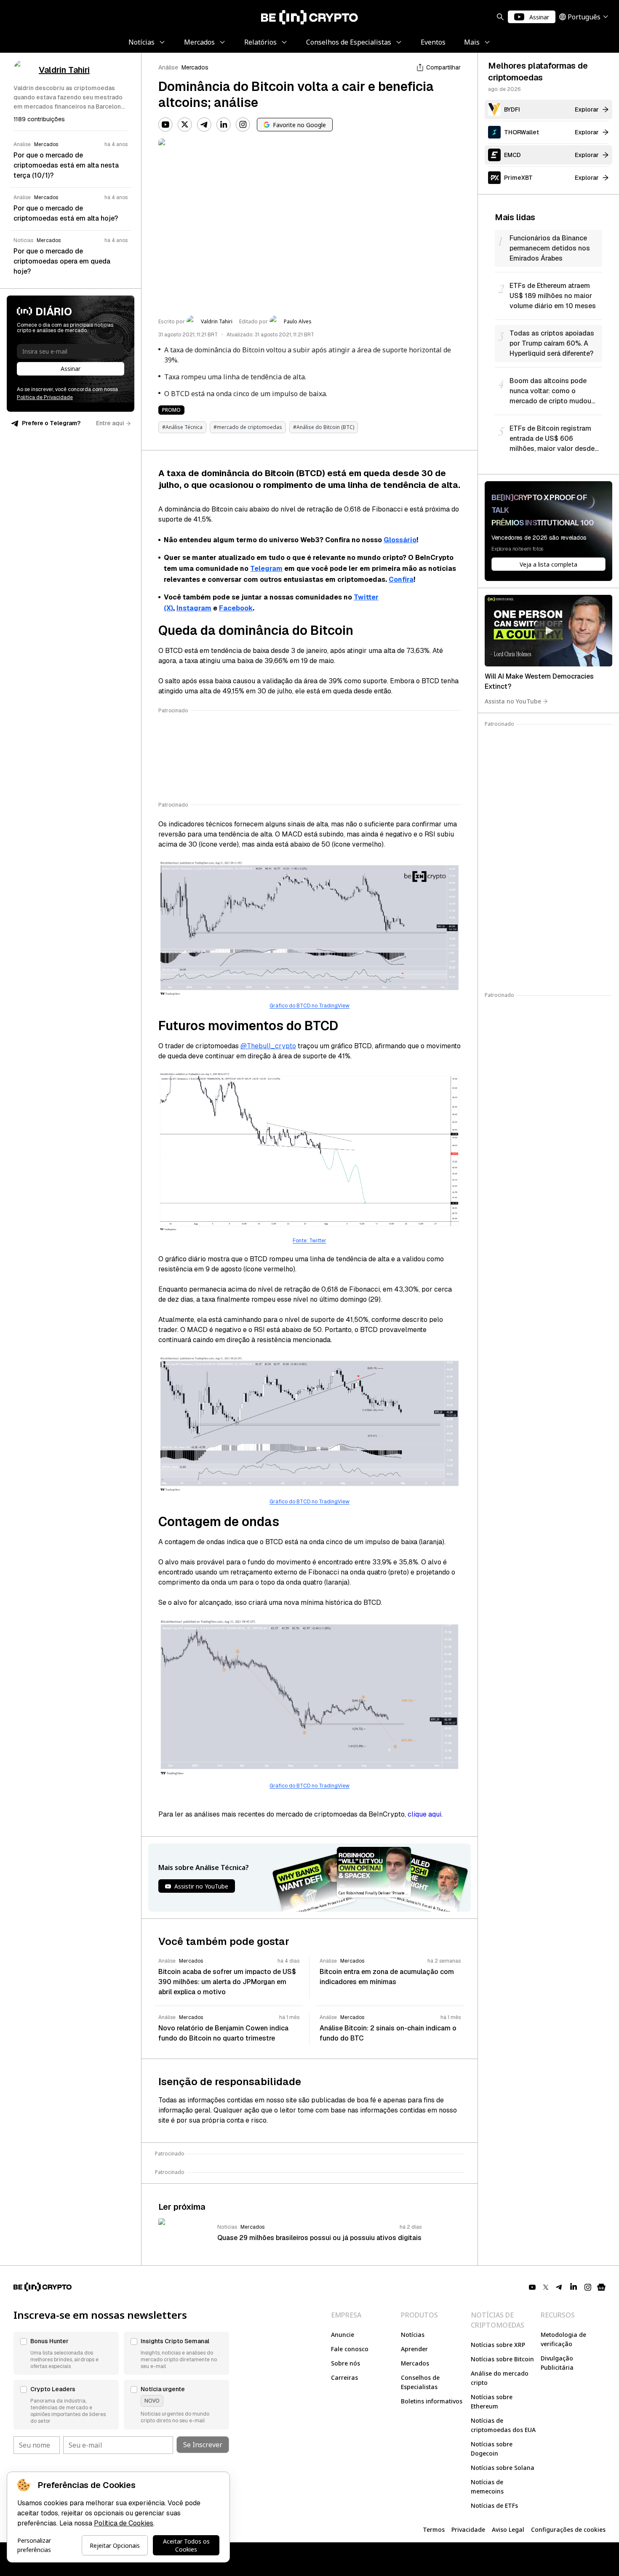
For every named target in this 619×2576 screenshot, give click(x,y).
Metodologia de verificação (563, 2339)
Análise (168, 67)
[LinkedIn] (224, 125)
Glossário (400, 540)
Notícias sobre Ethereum (492, 2402)
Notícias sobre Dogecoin (492, 2449)
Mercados (195, 67)
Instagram (194, 608)
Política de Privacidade (45, 397)
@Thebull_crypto (268, 1046)
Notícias (413, 2335)
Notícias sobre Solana (503, 2468)
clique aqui (424, 1814)
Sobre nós (346, 2363)
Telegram (266, 569)
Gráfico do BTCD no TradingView (309, 1006)
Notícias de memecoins (487, 2487)
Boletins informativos (432, 2401)
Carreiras (344, 2378)
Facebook (236, 608)
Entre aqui (110, 423)
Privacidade (468, 2529)
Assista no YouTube (513, 701)
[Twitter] (185, 125)
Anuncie (343, 2335)
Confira (401, 579)
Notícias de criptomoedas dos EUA (503, 2425)
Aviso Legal (508, 2529)
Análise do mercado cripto (500, 2378)
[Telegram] (204, 125)
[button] (66, 2353)
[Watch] (548, 631)
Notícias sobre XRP (498, 2345)
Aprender (414, 2349)
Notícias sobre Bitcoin (502, 2359)
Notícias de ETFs (494, 2505)
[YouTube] (165, 125)
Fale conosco (350, 2349)
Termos (434, 2529)
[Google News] (601, 2287)
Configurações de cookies (568, 2529)
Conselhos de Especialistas (420, 2382)
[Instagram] (243, 125)
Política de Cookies (124, 2523)
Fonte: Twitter (309, 1241)
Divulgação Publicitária (557, 2363)
